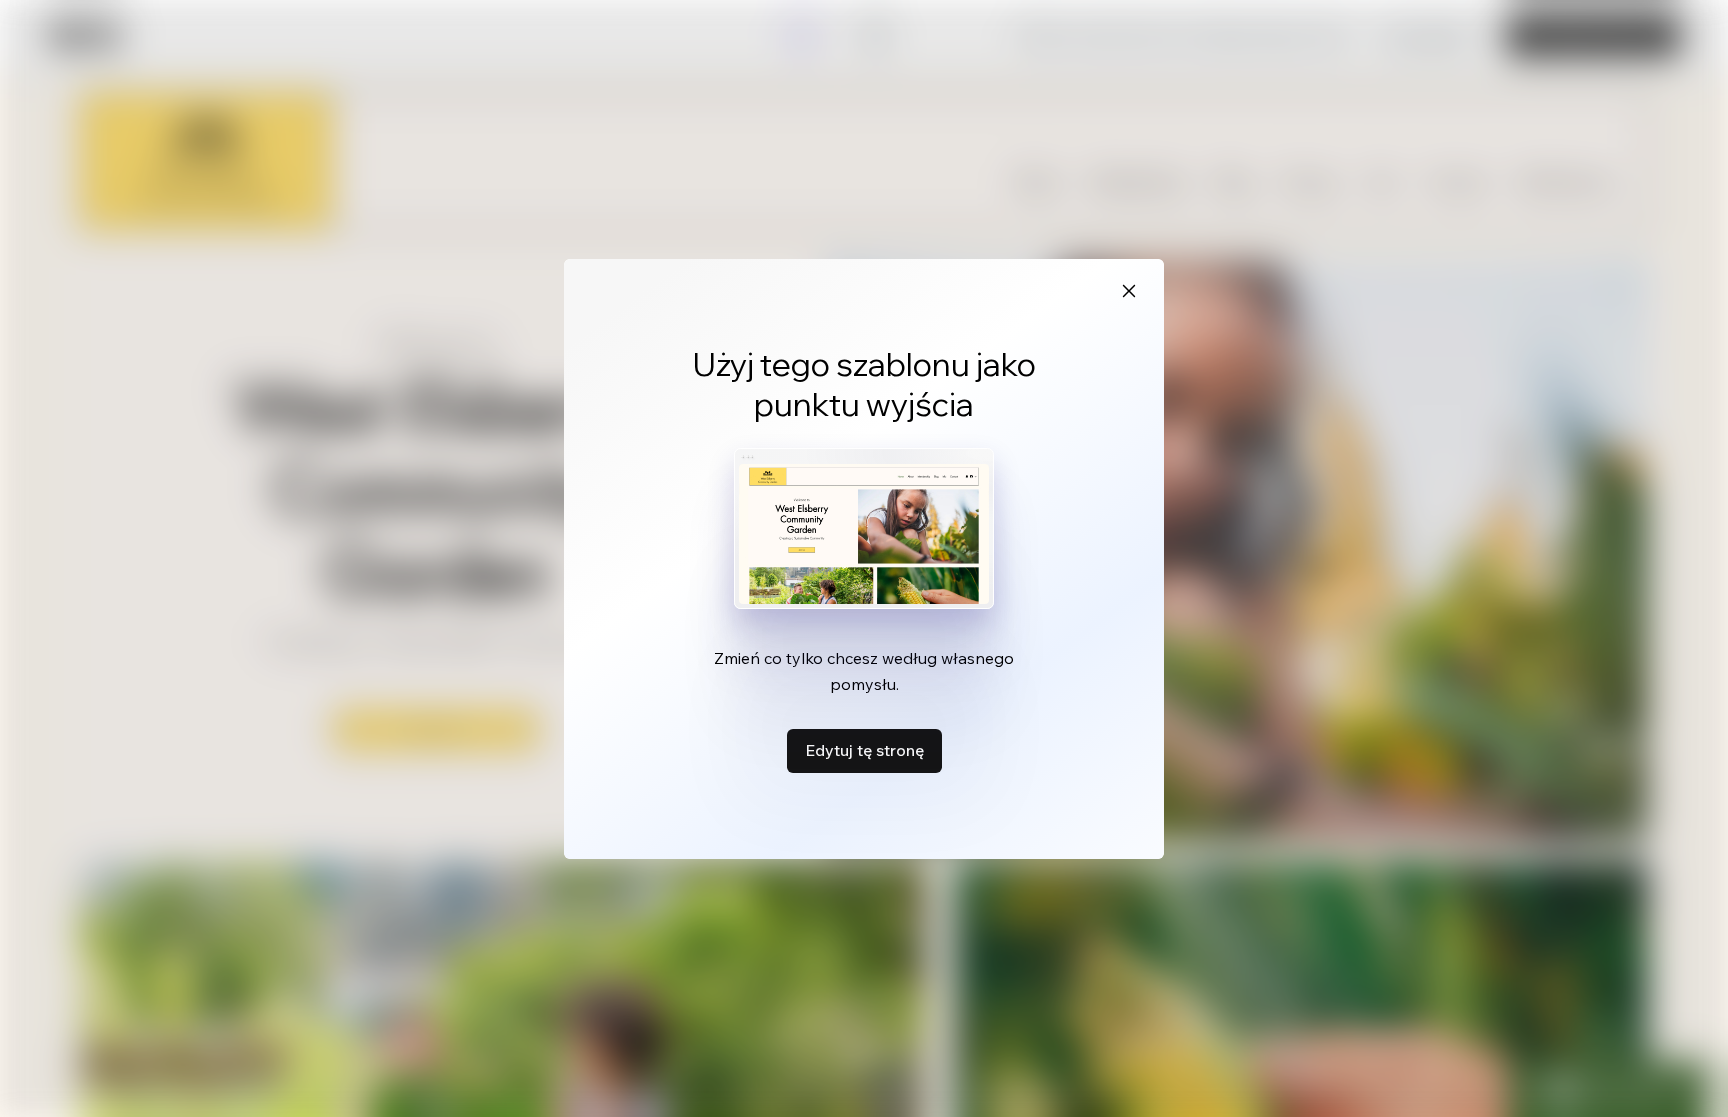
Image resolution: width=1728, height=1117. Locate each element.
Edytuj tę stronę (864, 750)
